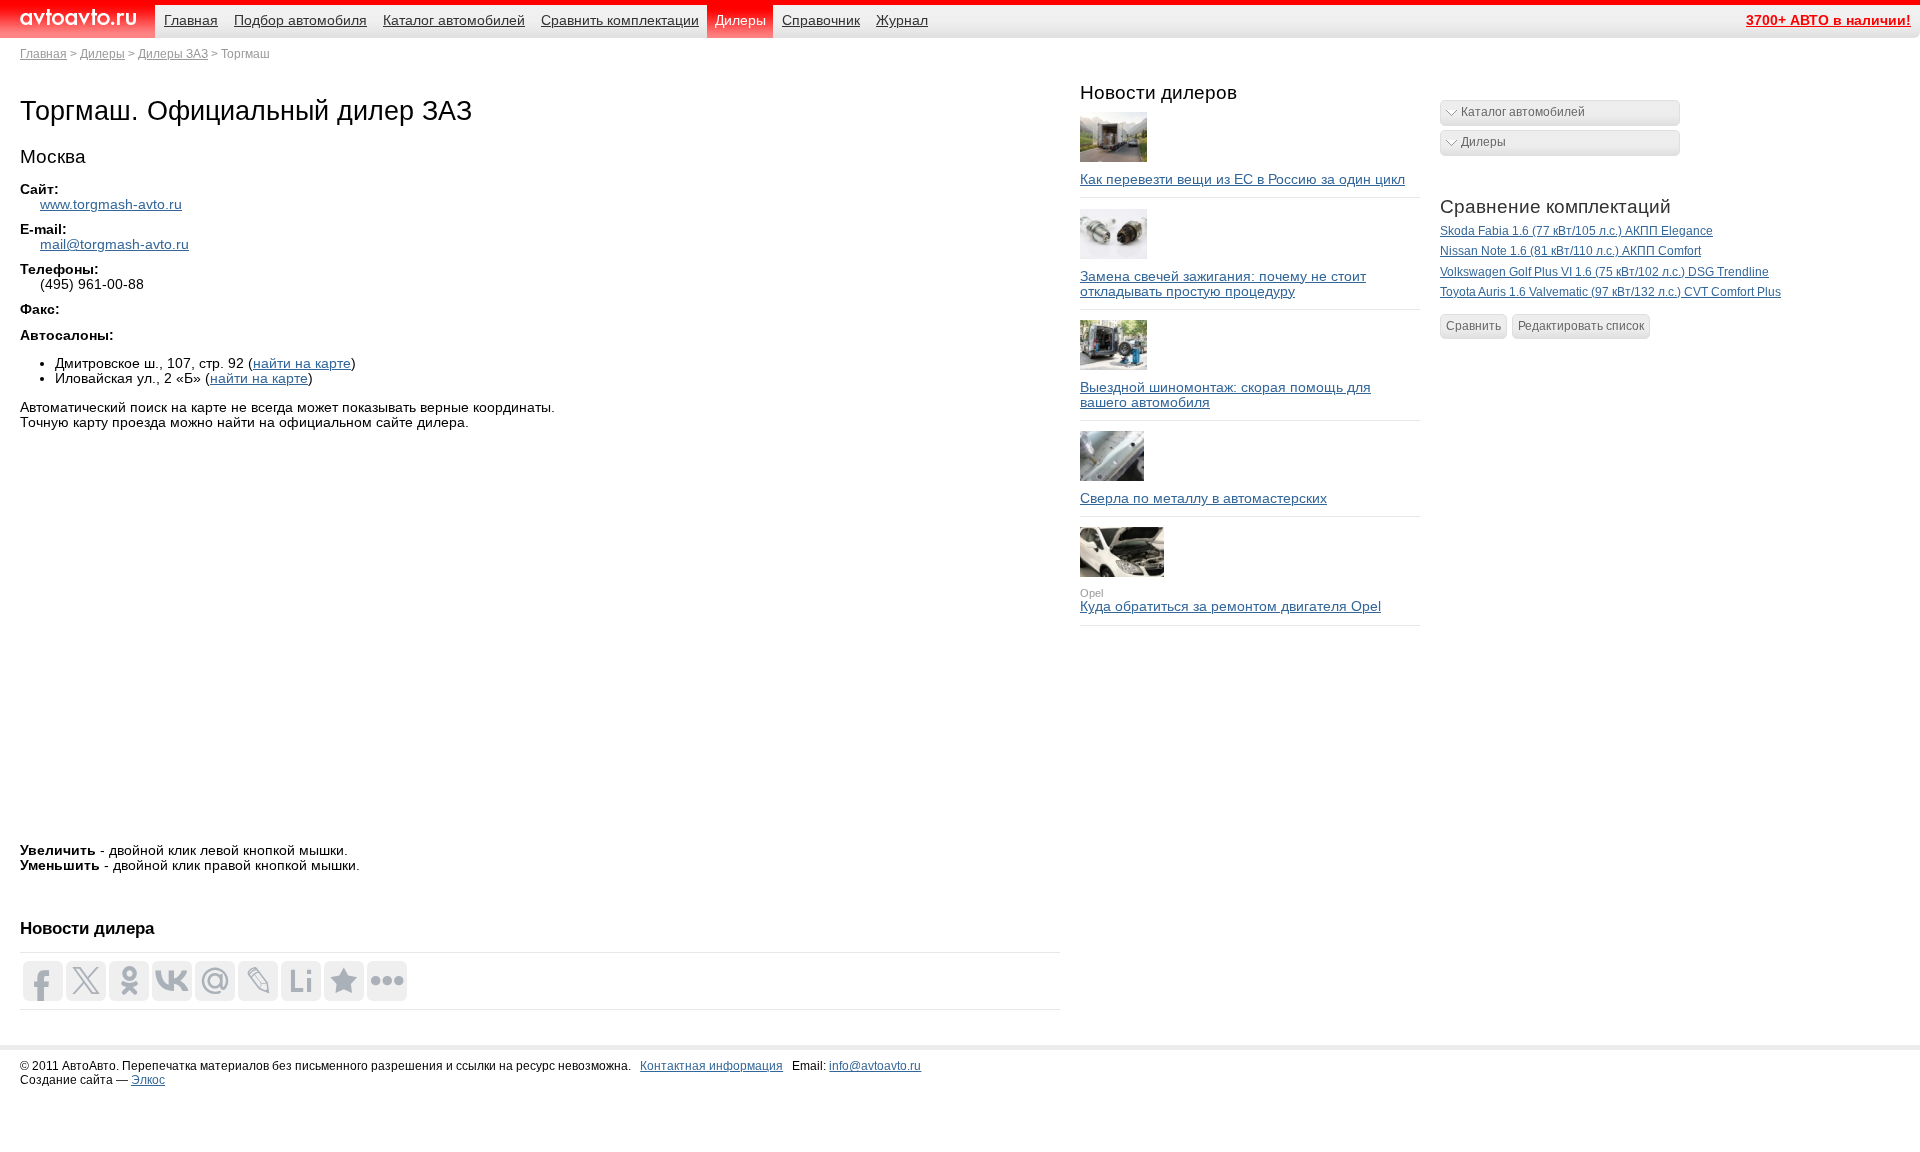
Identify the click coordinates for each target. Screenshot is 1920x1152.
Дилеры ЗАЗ (173, 54)
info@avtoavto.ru (875, 1066)
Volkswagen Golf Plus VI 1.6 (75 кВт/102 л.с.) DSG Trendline (1604, 272)
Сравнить (1473, 326)
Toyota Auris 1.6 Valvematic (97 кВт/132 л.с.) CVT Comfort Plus (1610, 292)
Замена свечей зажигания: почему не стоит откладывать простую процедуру (1223, 284)
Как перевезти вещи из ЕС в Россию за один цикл (1242, 179)
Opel (1091, 593)
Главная (43, 54)
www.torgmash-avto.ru (111, 204)
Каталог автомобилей (1523, 112)
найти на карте (302, 363)
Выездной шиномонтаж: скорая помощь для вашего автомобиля (1225, 395)
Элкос (148, 1080)
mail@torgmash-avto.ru (114, 244)
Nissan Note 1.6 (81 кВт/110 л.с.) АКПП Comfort (1570, 251)
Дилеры (102, 54)
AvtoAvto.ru (77, 17)
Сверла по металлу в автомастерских (1203, 498)
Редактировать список (1581, 326)
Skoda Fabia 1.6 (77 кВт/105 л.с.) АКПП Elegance (1576, 231)
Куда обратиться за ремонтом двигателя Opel (1230, 606)
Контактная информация (711, 1066)
